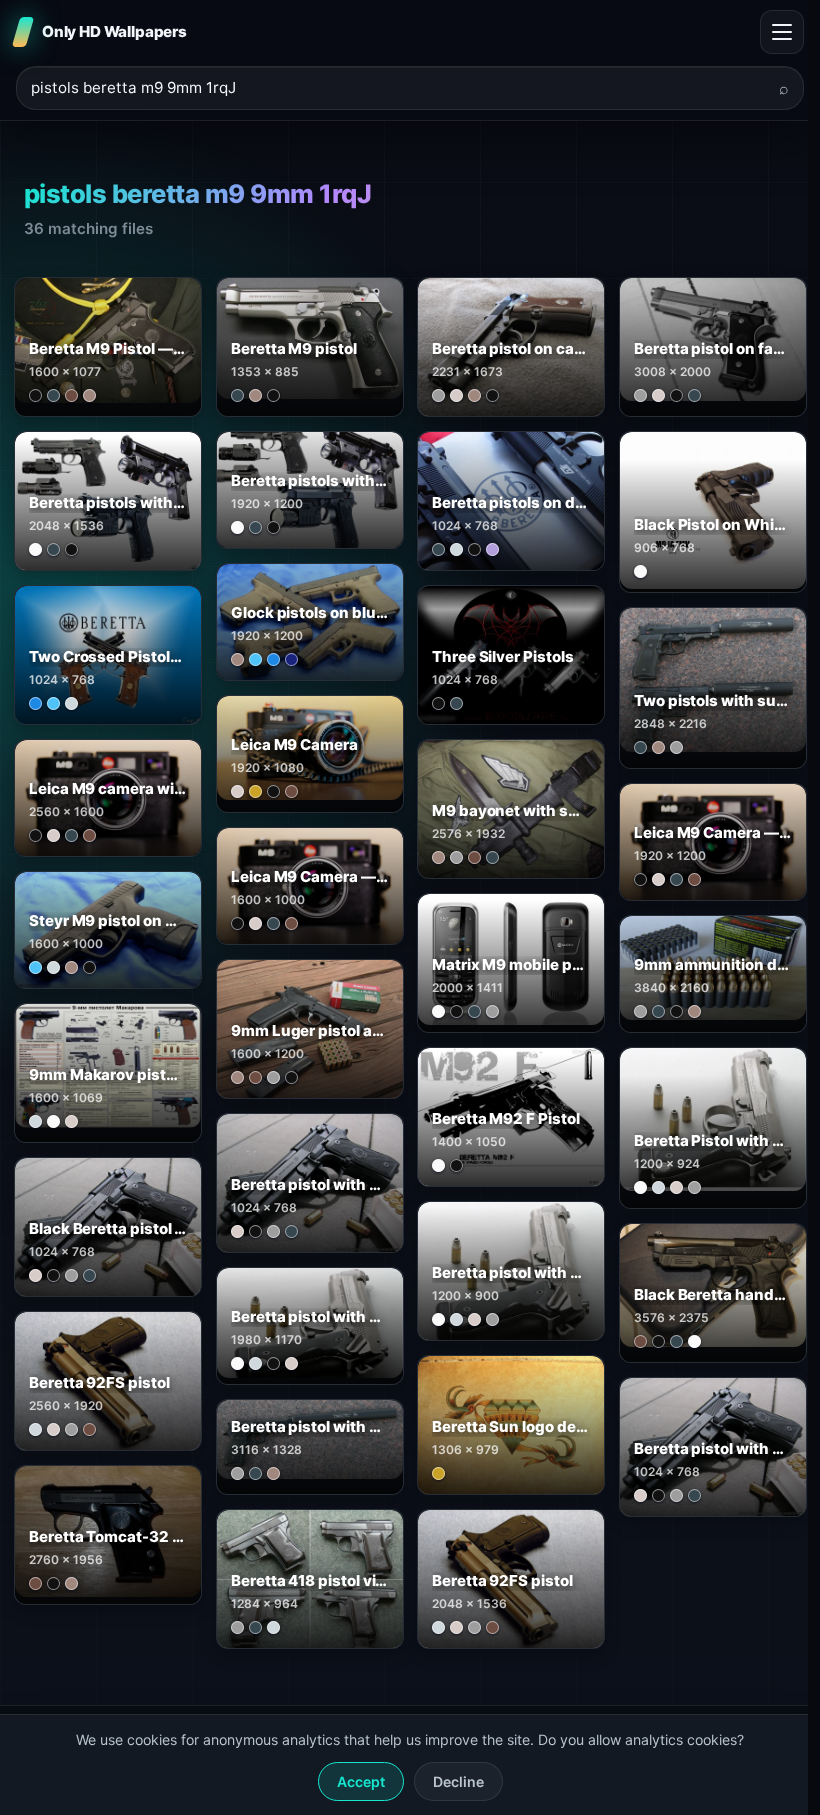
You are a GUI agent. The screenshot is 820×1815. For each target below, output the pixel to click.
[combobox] (398, 88)
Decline (458, 1781)
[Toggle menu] (782, 32)
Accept (361, 1781)
